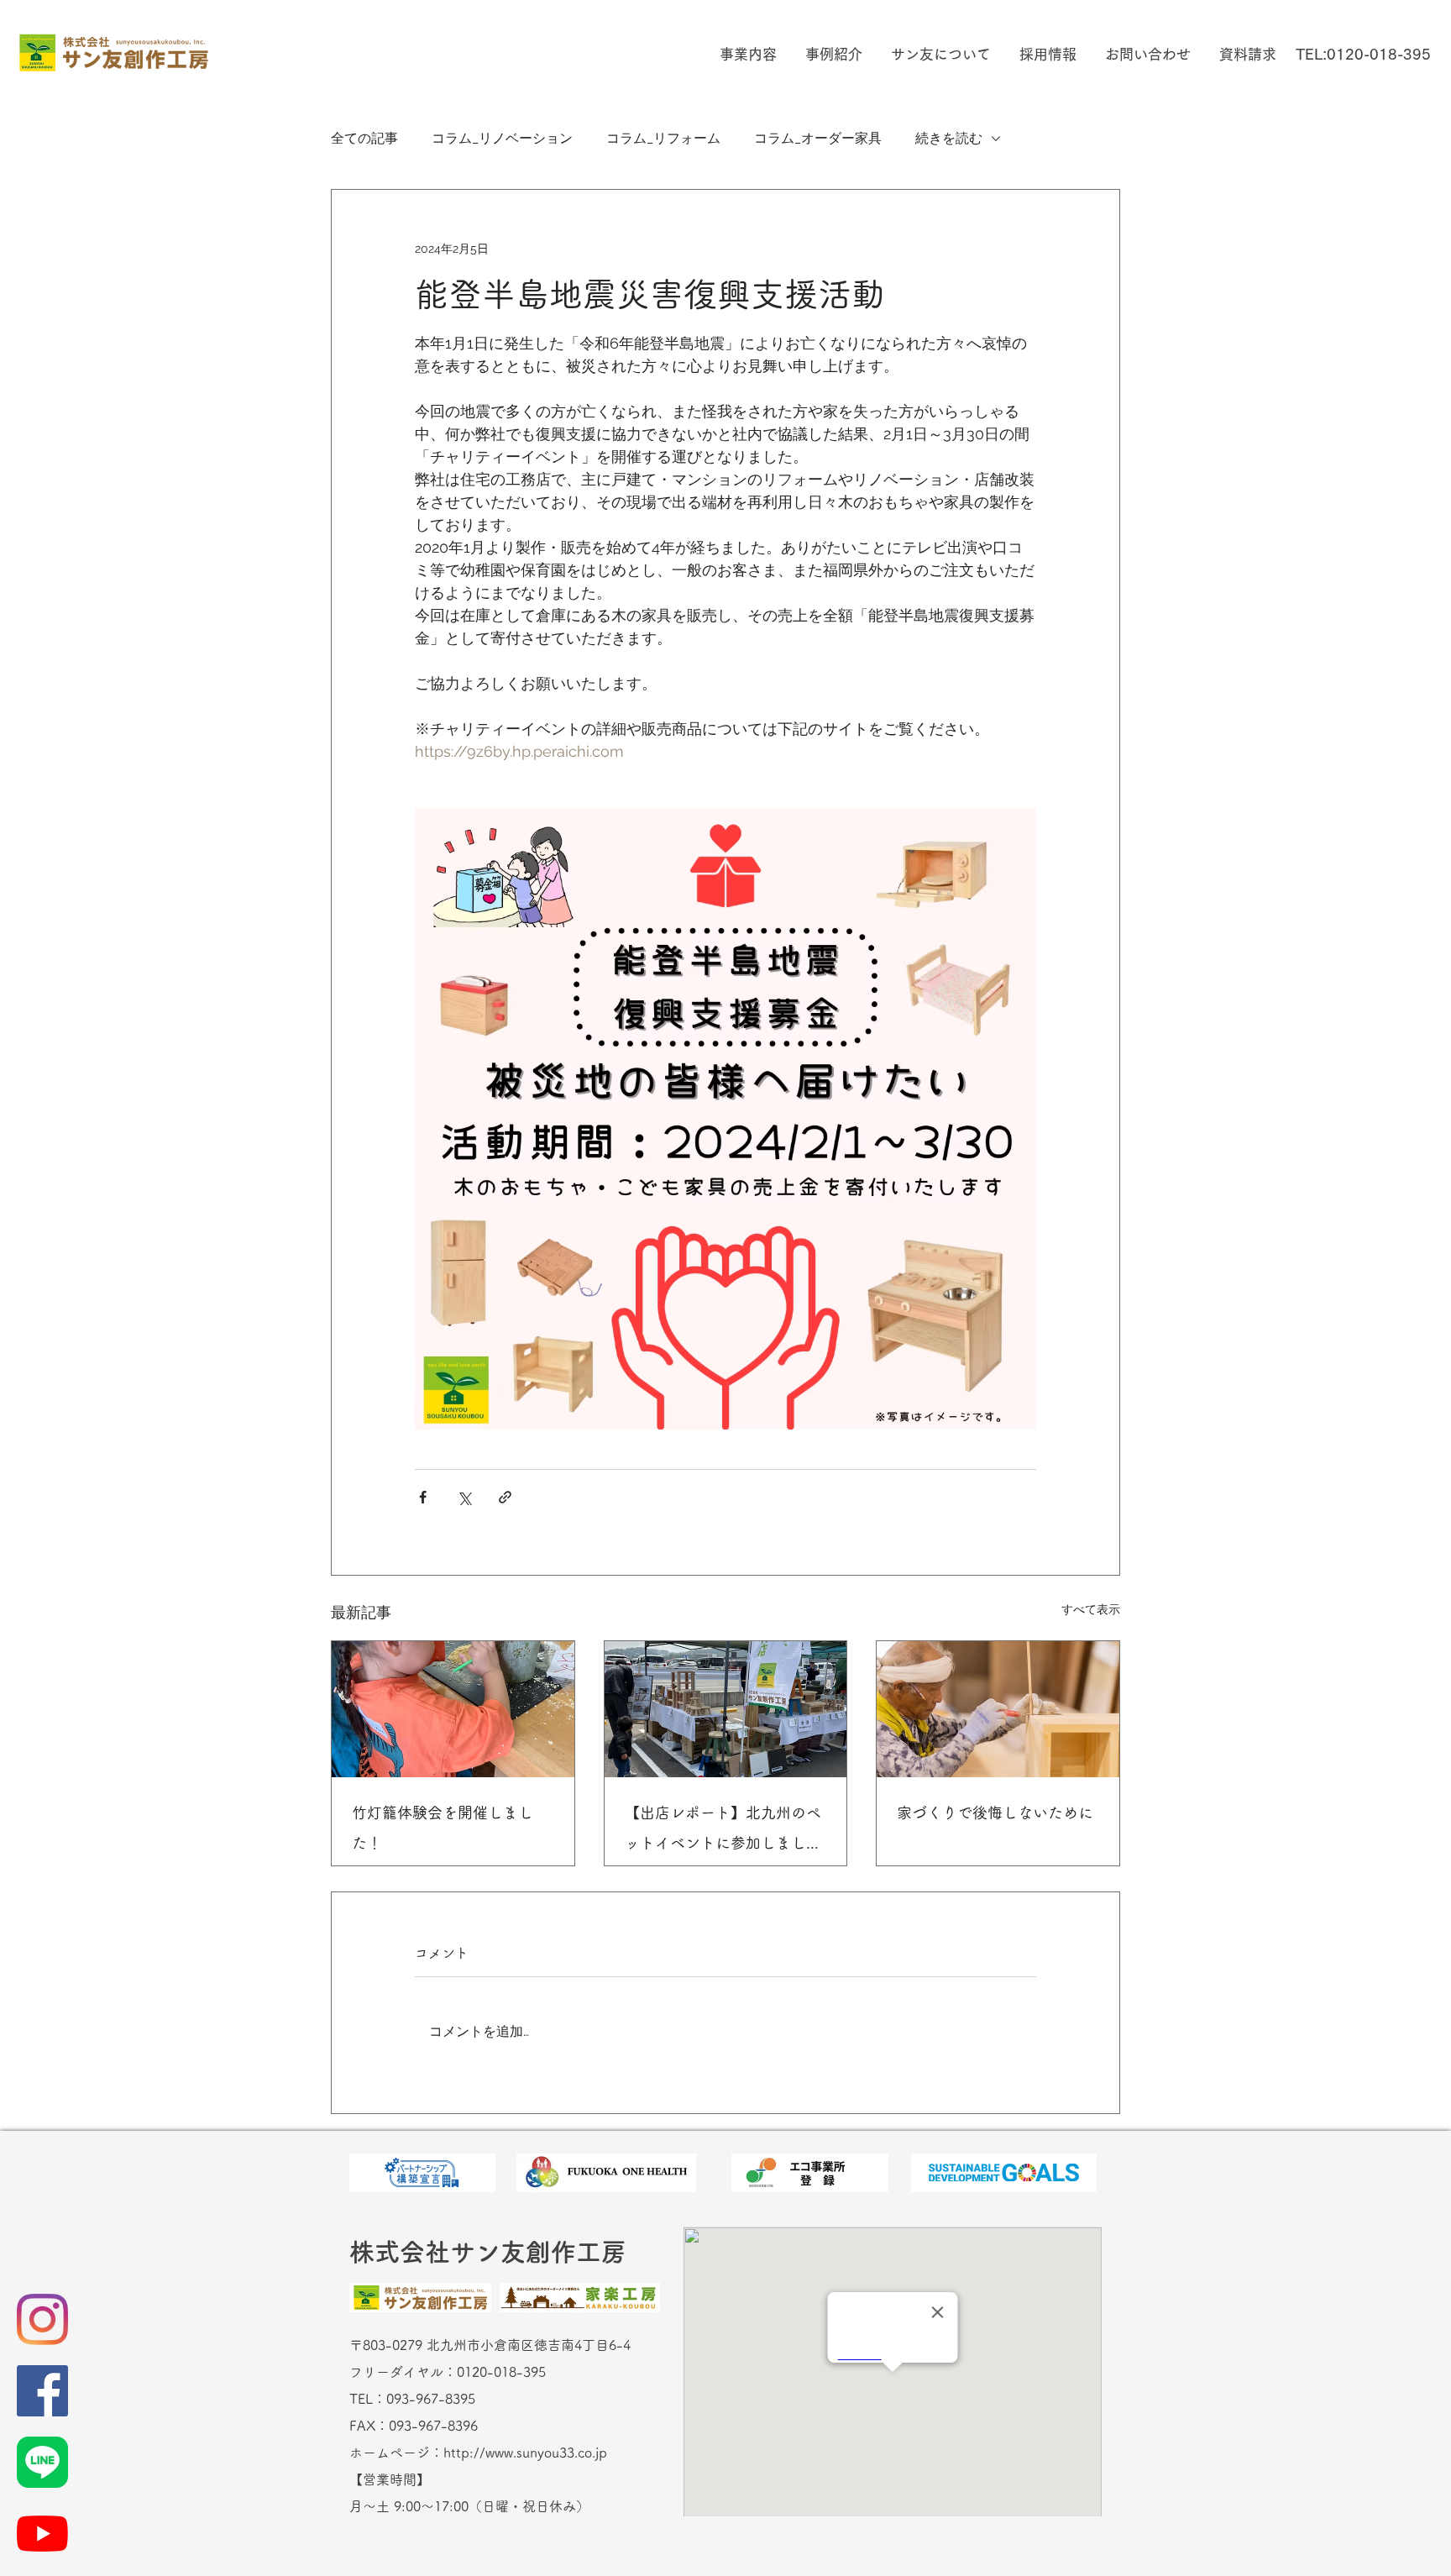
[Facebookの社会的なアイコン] (42, 2391)
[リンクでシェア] (505, 1497)
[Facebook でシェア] (423, 1497)
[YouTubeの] (42, 2534)
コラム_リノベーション (502, 138)
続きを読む (949, 138)
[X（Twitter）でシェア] (464, 1497)
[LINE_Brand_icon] (42, 2462)
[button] (746, 54)
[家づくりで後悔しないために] (998, 1709)
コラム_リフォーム (663, 138)
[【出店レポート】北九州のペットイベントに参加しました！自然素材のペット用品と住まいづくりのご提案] (726, 1709)
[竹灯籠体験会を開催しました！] (453, 1709)
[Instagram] (42, 2319)
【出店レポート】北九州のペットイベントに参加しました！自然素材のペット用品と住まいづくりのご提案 (723, 1831)
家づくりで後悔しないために (995, 1813)
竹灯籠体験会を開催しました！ (443, 1828)
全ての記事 (364, 138)
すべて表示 (1091, 1609)
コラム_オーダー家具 (818, 138)
